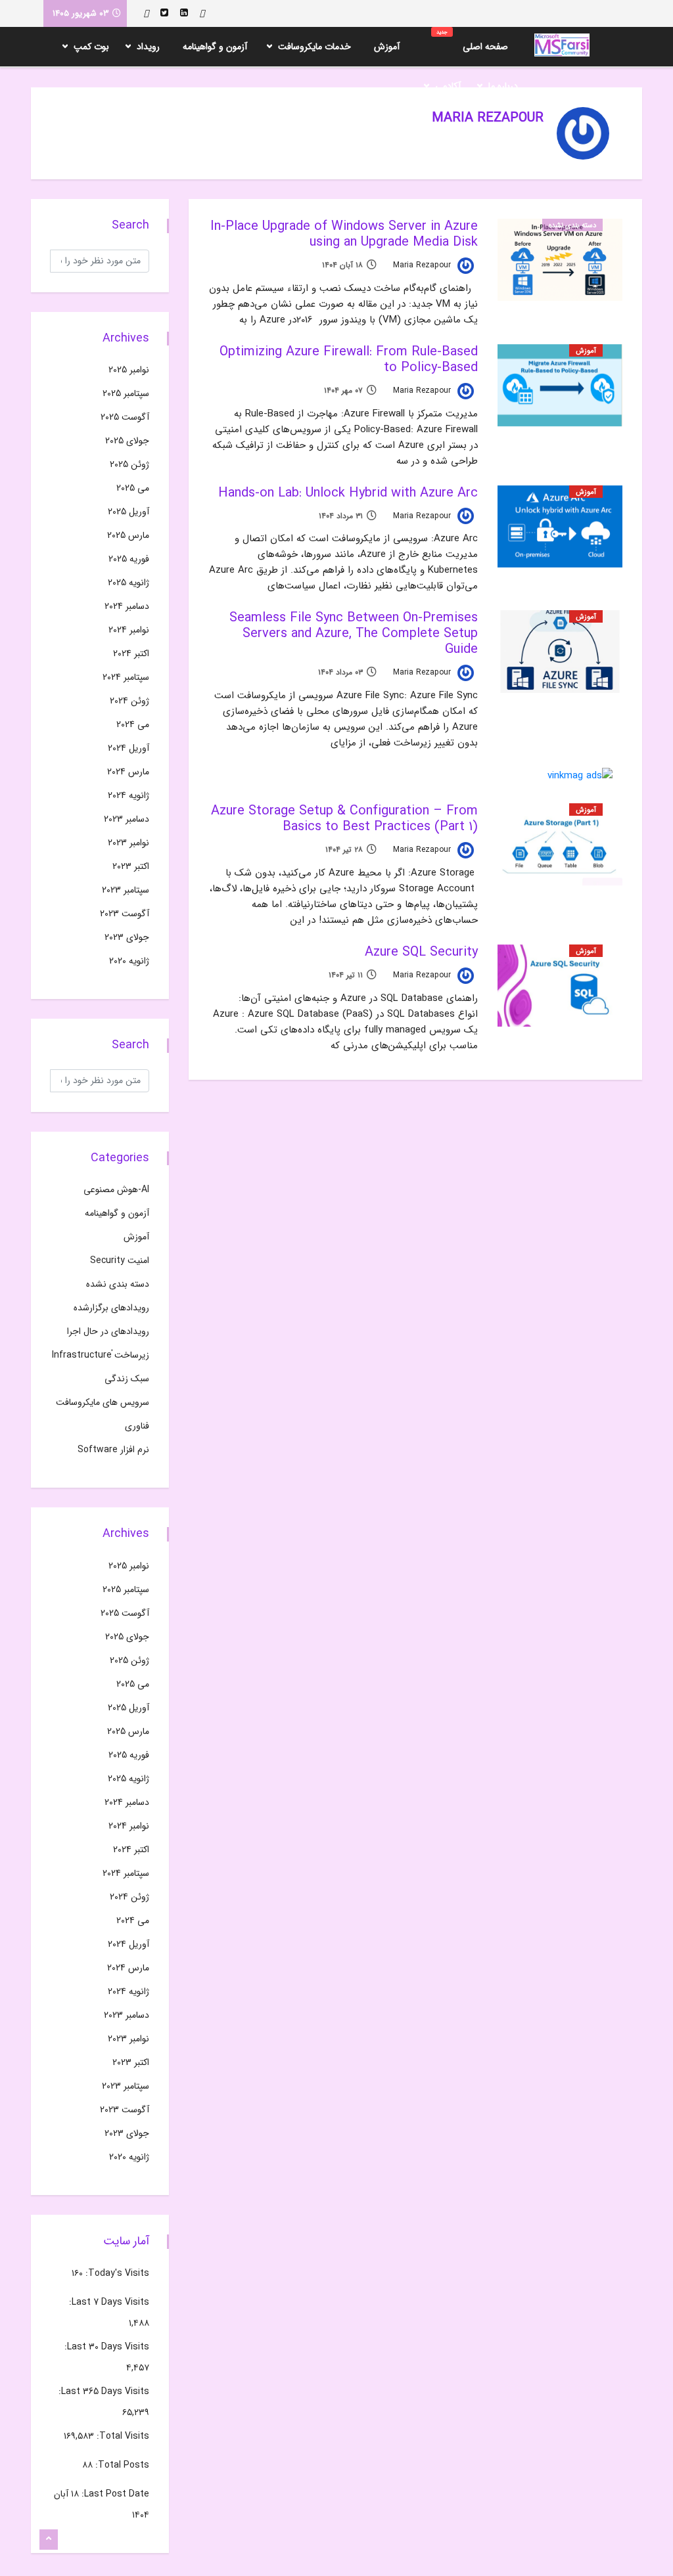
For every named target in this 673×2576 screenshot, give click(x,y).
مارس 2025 (128, 535)
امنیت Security (120, 1260)
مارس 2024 (128, 772)
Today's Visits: (116, 2273)
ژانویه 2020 (129, 961)
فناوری (137, 1426)
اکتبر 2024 (131, 654)
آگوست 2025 (125, 417)
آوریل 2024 (128, 748)
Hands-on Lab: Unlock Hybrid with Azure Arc (348, 493)
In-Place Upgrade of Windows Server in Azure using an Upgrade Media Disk (344, 234)
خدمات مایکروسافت (314, 47)
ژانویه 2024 (128, 795)
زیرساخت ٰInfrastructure (101, 1355)
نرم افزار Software (113, 1450)
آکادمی (448, 86)
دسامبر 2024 (127, 606)
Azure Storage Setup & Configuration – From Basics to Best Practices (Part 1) (344, 819)
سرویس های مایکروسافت (103, 1402)
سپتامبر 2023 (126, 890)
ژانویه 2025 (128, 583)
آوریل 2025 (128, 512)
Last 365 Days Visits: (103, 2391)
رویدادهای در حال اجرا (108, 1331)
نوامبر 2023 (128, 843)
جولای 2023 (127, 937)
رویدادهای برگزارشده (111, 1308)
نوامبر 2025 (129, 370)
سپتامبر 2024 (126, 677)
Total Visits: (122, 2436)
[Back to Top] (49, 2540)
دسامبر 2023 (127, 819)
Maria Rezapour (423, 265)
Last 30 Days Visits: (105, 2347)
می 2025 (133, 488)
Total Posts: (121, 2465)
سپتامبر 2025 (126, 393)
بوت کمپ (91, 47)
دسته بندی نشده (572, 226)
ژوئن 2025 (129, 464)
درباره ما (503, 86)
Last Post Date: (114, 2494)
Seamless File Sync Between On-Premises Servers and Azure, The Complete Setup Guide (354, 633)
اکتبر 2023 (131, 866)
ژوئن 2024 (129, 701)
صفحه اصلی (472, 41)
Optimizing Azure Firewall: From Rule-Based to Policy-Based (349, 360)
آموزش (387, 47)
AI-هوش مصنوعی (116, 1189)
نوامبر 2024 (129, 630)
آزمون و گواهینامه (215, 47)
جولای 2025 (127, 441)
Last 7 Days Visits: (108, 2302)
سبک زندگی (127, 1379)
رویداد (148, 47)
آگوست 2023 (125, 914)
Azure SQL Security (421, 952)
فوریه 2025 (129, 559)
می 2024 (133, 724)
